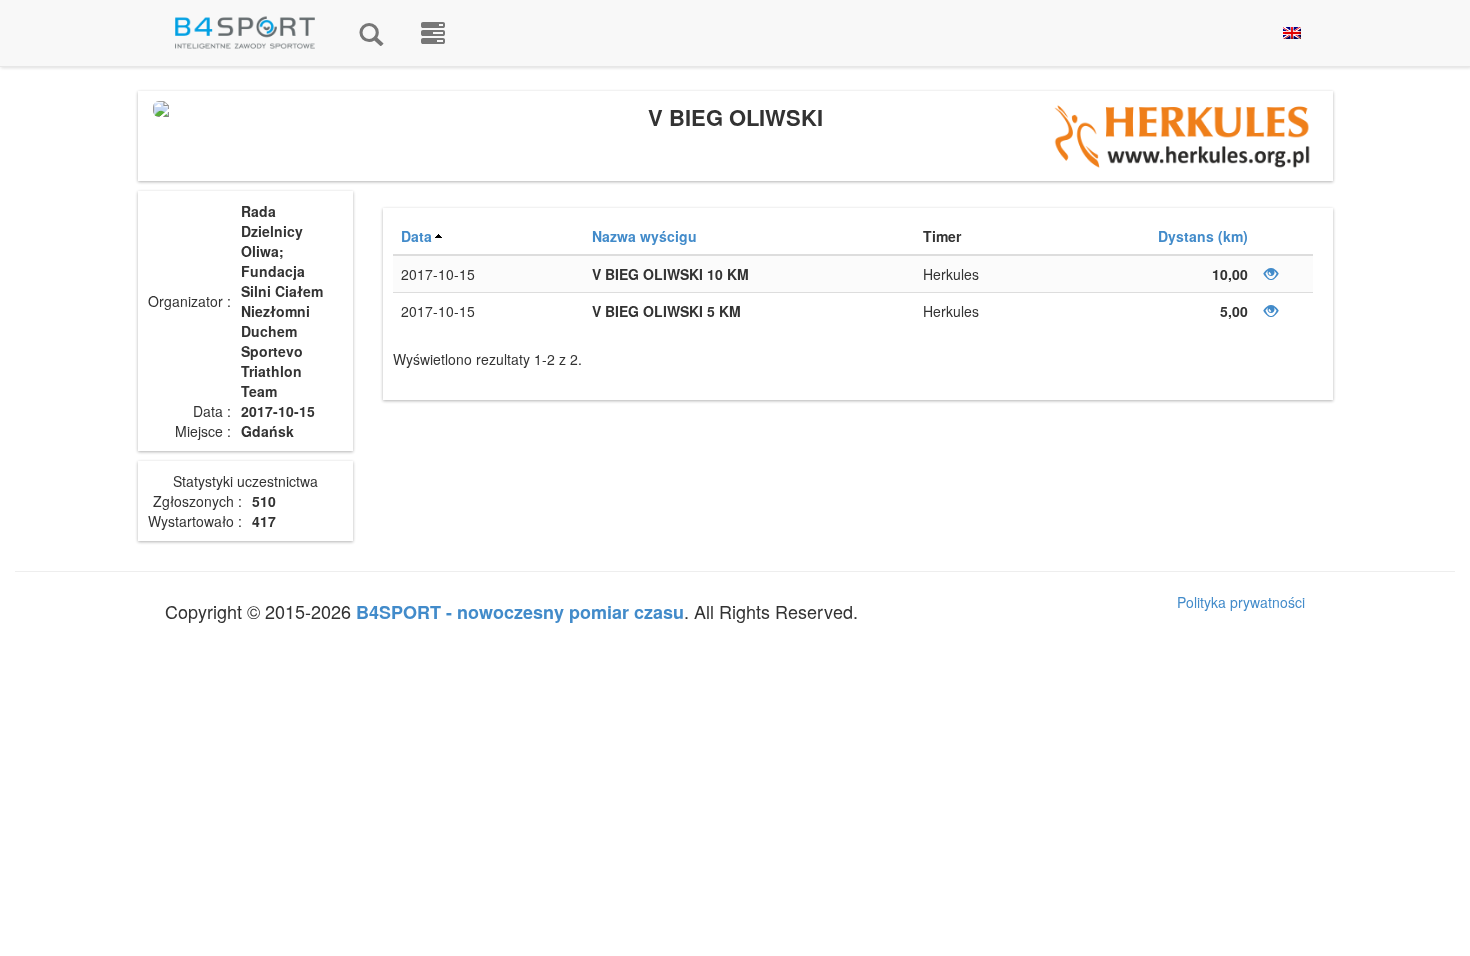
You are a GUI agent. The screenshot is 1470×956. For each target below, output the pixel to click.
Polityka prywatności (1241, 602)
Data (416, 236)
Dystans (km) (1203, 236)
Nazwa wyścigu (644, 236)
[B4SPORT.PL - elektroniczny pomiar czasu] (433, 33)
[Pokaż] (1271, 274)
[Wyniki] (371, 33)
